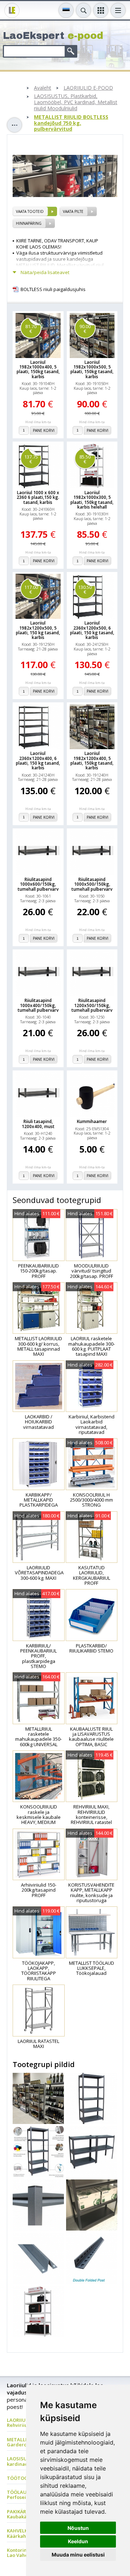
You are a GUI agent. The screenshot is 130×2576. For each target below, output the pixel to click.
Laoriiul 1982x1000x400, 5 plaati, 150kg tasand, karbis (38, 369)
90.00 (85, 329)
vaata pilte (73, 211)
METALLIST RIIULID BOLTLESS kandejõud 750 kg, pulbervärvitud (71, 123)
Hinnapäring (29, 223)
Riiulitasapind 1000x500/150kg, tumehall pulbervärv (92, 884)
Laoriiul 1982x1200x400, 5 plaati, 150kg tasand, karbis (92, 761)
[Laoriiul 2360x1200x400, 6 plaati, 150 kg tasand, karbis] (38, 727)
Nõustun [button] (78, 2528)
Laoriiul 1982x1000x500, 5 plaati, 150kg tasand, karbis (92, 369)
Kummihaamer (92, 1121)
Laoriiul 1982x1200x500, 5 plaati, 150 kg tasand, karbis (38, 630)
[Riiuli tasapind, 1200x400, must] (38, 1095)
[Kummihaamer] (92, 1095)
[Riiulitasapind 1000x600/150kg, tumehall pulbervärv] (38, 853)
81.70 (31, 329)
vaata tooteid (30, 211)
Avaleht (43, 88)
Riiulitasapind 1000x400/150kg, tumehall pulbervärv (38, 1005)
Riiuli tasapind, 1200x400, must (38, 1124)
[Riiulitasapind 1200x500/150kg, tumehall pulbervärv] (92, 974)
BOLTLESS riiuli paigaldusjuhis (53, 289)
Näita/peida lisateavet (45, 272)
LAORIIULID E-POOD (88, 88)
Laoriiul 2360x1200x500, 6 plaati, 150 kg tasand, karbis (92, 630)
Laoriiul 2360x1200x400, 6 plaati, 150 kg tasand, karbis (38, 761)
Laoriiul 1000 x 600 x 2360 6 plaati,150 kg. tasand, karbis (38, 497)
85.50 (85, 459)
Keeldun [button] (78, 2541)
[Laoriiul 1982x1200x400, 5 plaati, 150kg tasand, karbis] (92, 727)
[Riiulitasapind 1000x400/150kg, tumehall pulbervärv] (38, 974)
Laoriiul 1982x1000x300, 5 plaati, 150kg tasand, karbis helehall (92, 500)
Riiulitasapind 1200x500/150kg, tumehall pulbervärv (92, 1005)
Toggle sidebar (14, 125)
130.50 (85, 589)
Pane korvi (44, 430)
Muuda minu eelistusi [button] (78, 2555)
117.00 (31, 589)
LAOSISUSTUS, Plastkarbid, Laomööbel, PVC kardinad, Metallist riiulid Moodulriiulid (76, 102)
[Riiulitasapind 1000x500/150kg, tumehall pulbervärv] (92, 853)
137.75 (31, 459)
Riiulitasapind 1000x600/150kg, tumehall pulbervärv (38, 884)
